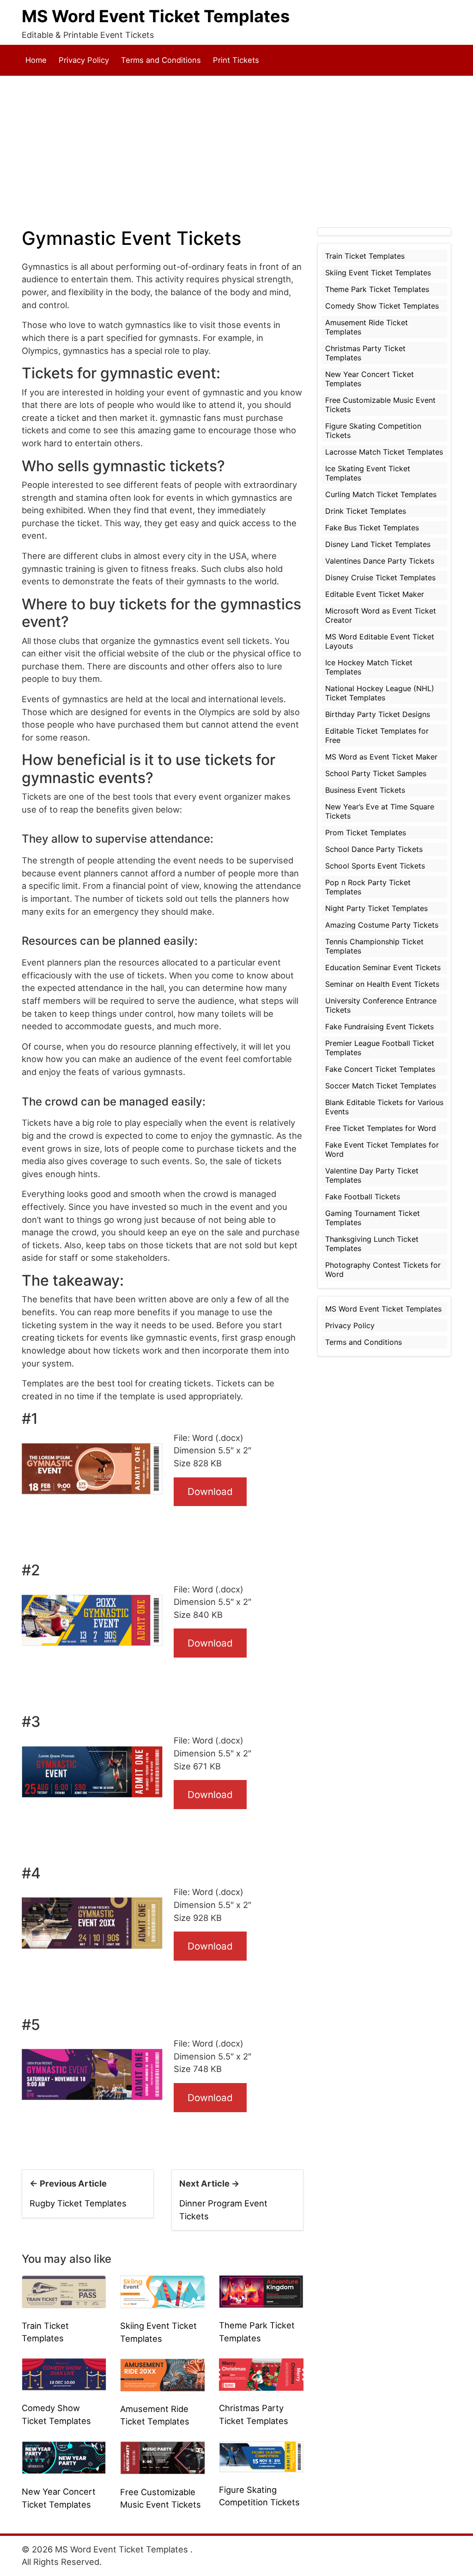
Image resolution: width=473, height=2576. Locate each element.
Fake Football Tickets (363, 1197)
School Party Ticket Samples (376, 773)
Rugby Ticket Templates (78, 2203)
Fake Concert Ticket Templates (380, 1069)
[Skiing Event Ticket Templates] (162, 2291)
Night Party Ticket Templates (376, 908)
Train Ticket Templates (365, 256)
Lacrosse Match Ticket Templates (384, 452)
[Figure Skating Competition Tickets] (261, 2456)
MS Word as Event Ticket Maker (381, 757)
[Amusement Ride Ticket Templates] (162, 2374)
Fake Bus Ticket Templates (372, 528)
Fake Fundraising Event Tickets (379, 1027)
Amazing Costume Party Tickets (382, 925)
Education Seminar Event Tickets (383, 967)
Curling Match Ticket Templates (381, 494)
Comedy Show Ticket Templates (382, 306)
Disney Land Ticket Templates (378, 544)
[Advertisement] (236, 152)
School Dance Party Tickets (374, 849)
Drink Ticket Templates (366, 511)
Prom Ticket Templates (366, 832)
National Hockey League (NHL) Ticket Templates (380, 693)
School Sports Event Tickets (375, 866)
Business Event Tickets (365, 790)
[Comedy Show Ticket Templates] (64, 2374)
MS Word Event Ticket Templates (156, 16)
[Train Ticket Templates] (64, 2291)
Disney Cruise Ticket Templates (380, 577)
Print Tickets (236, 60)
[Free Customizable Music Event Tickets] (162, 2457)
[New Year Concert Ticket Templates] (64, 2457)
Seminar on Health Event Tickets (382, 984)
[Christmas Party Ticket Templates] (261, 2374)
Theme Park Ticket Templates (377, 289)
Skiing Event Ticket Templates (378, 273)
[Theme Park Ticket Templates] (261, 2291)
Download (210, 1492)
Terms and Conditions (161, 60)
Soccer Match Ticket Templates (381, 1086)
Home (36, 60)
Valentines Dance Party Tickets (380, 561)
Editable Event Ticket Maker (375, 594)
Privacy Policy (84, 60)
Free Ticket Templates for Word (381, 1128)
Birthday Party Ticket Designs (378, 714)
